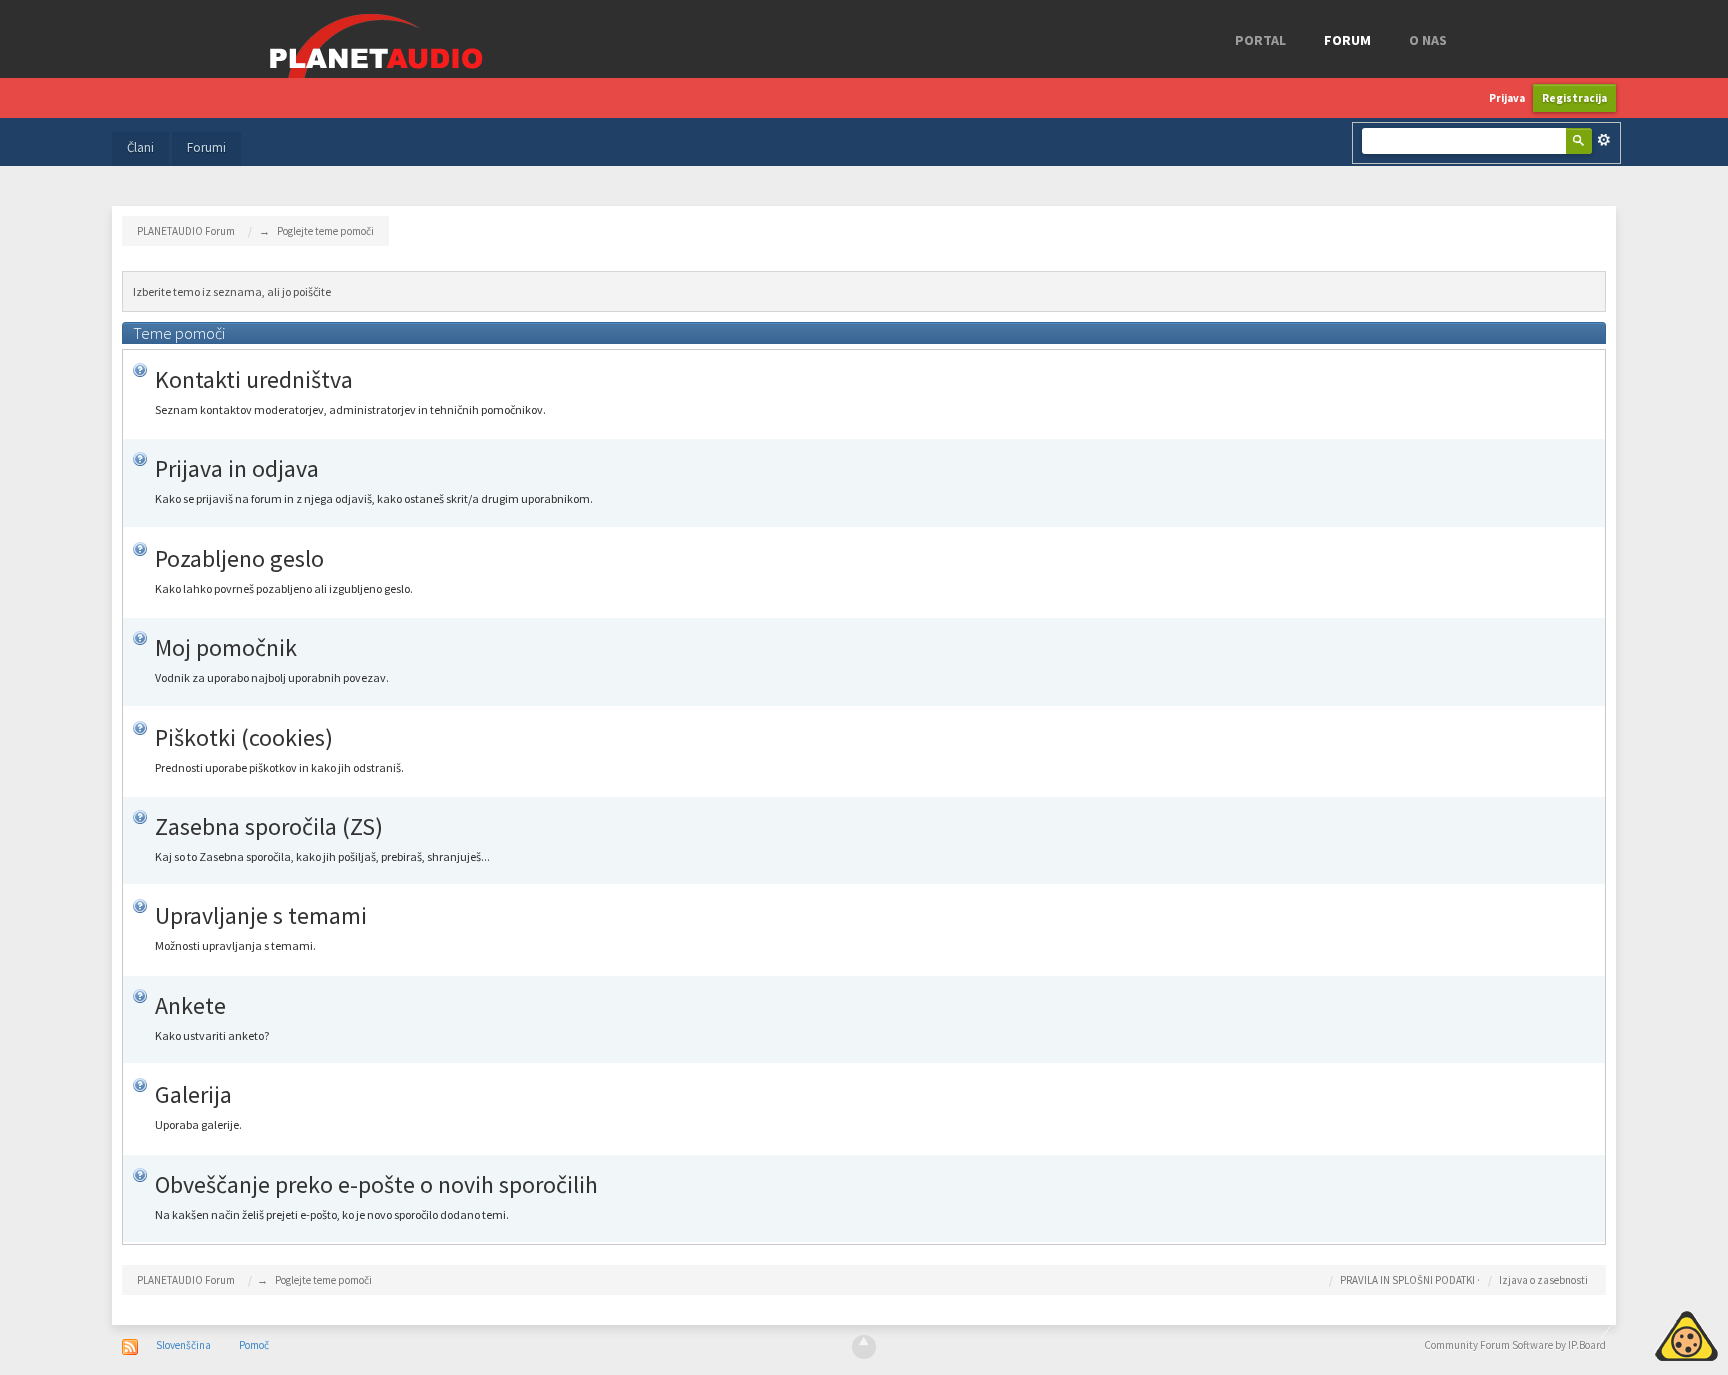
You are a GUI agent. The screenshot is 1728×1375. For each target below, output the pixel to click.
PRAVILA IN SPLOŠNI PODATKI (1407, 1280)
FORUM (1347, 40)
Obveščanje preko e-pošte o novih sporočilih (376, 1184)
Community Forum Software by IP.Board (1515, 1345)
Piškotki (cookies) (244, 737)
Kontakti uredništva (254, 379)
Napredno (1604, 140)
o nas (1428, 40)
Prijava (1507, 98)
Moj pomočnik (226, 647)
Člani (140, 147)
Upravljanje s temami (261, 915)
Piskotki (1640, 1333)
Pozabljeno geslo (239, 558)
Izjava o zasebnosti (1543, 1280)
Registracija (1574, 98)
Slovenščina (183, 1345)
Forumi (206, 147)
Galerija (193, 1094)
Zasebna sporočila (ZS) (269, 826)
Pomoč (254, 1345)
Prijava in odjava (237, 468)
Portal (1260, 40)
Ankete (190, 1005)
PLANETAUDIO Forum (186, 1280)
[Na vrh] (864, 1347)
